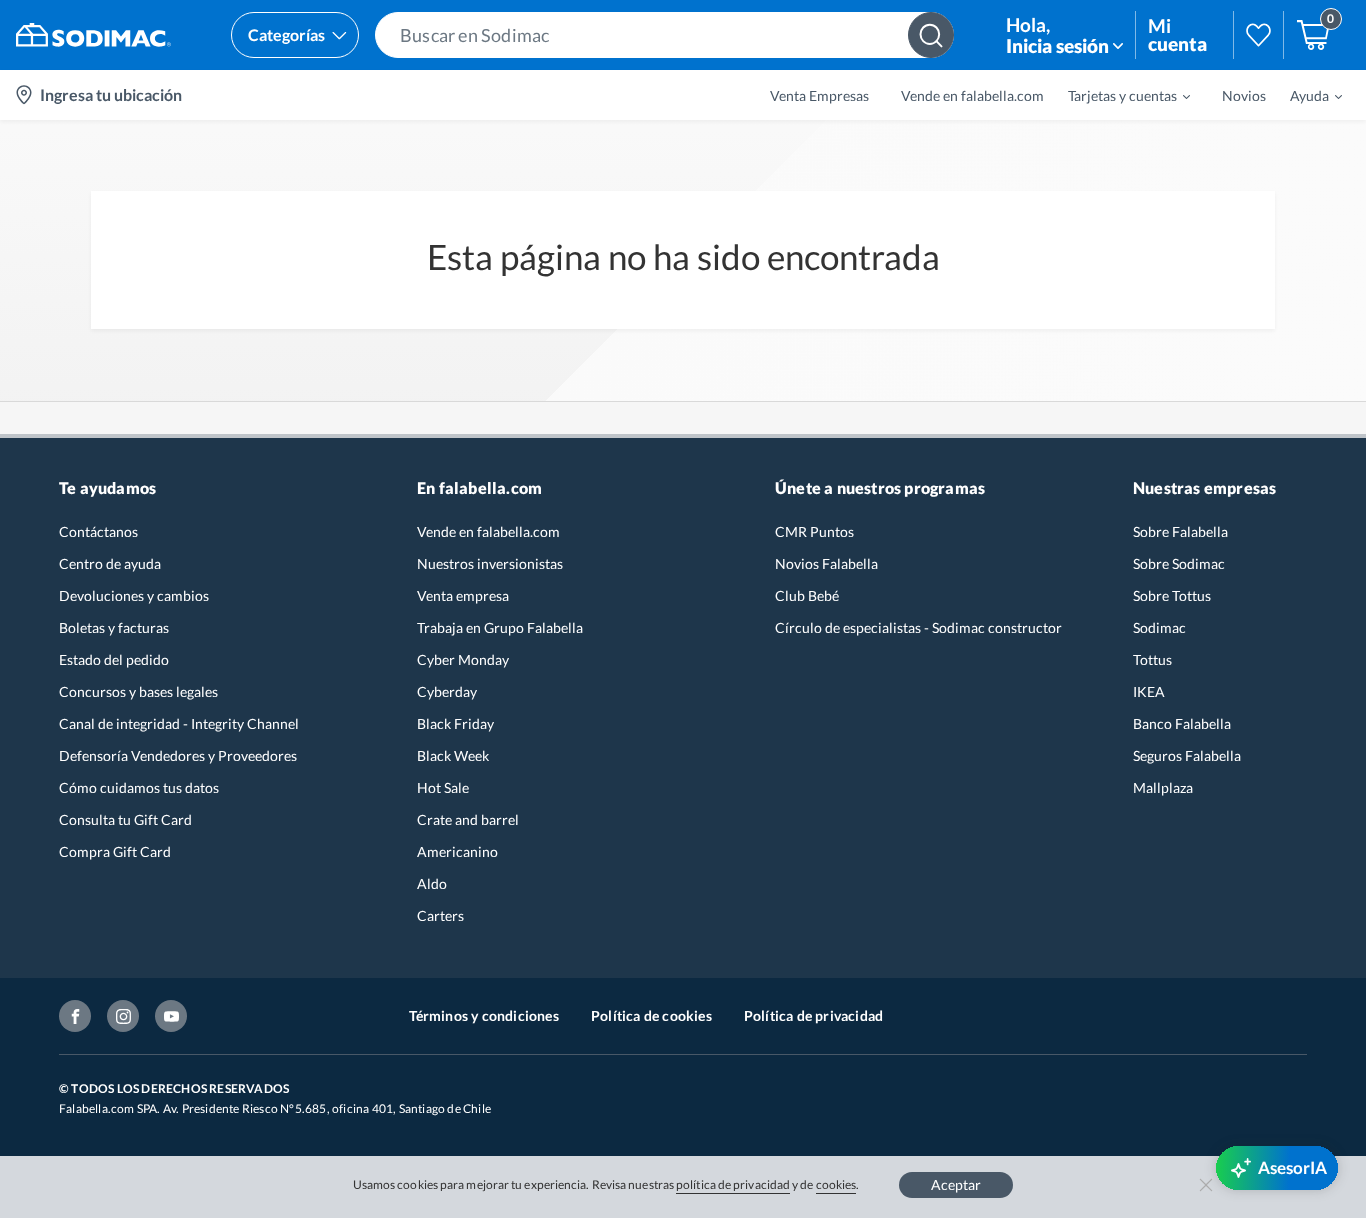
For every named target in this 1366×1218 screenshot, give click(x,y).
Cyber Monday (463, 659)
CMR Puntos (814, 531)
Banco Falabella (1182, 723)
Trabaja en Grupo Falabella (500, 627)
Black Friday (455, 723)
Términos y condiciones (484, 1015)
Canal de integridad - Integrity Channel (179, 723)
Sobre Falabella (1180, 531)
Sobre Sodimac (1179, 563)
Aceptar (956, 1184)
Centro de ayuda (110, 563)
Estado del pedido (114, 659)
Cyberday (447, 691)
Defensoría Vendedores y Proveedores (178, 755)
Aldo (432, 883)
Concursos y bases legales (138, 691)
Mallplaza (1163, 787)
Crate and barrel (468, 819)
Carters (440, 915)
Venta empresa (463, 595)
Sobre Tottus (1172, 595)
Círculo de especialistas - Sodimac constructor (918, 627)
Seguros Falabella (1187, 755)
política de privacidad (733, 1184)
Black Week (453, 755)
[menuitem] (1117, 95)
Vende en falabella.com (488, 531)
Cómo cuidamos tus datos (139, 787)
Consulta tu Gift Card (125, 819)
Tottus (1152, 659)
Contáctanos (98, 531)
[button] (664, 35)
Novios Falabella (826, 563)
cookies (836, 1184)
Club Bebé (807, 595)
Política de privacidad (813, 1015)
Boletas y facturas (114, 627)
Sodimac (1159, 627)
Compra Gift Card (115, 851)
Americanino (457, 851)
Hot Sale (443, 787)
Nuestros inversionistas (490, 563)
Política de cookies (651, 1015)
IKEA (1149, 691)
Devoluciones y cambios (134, 595)
